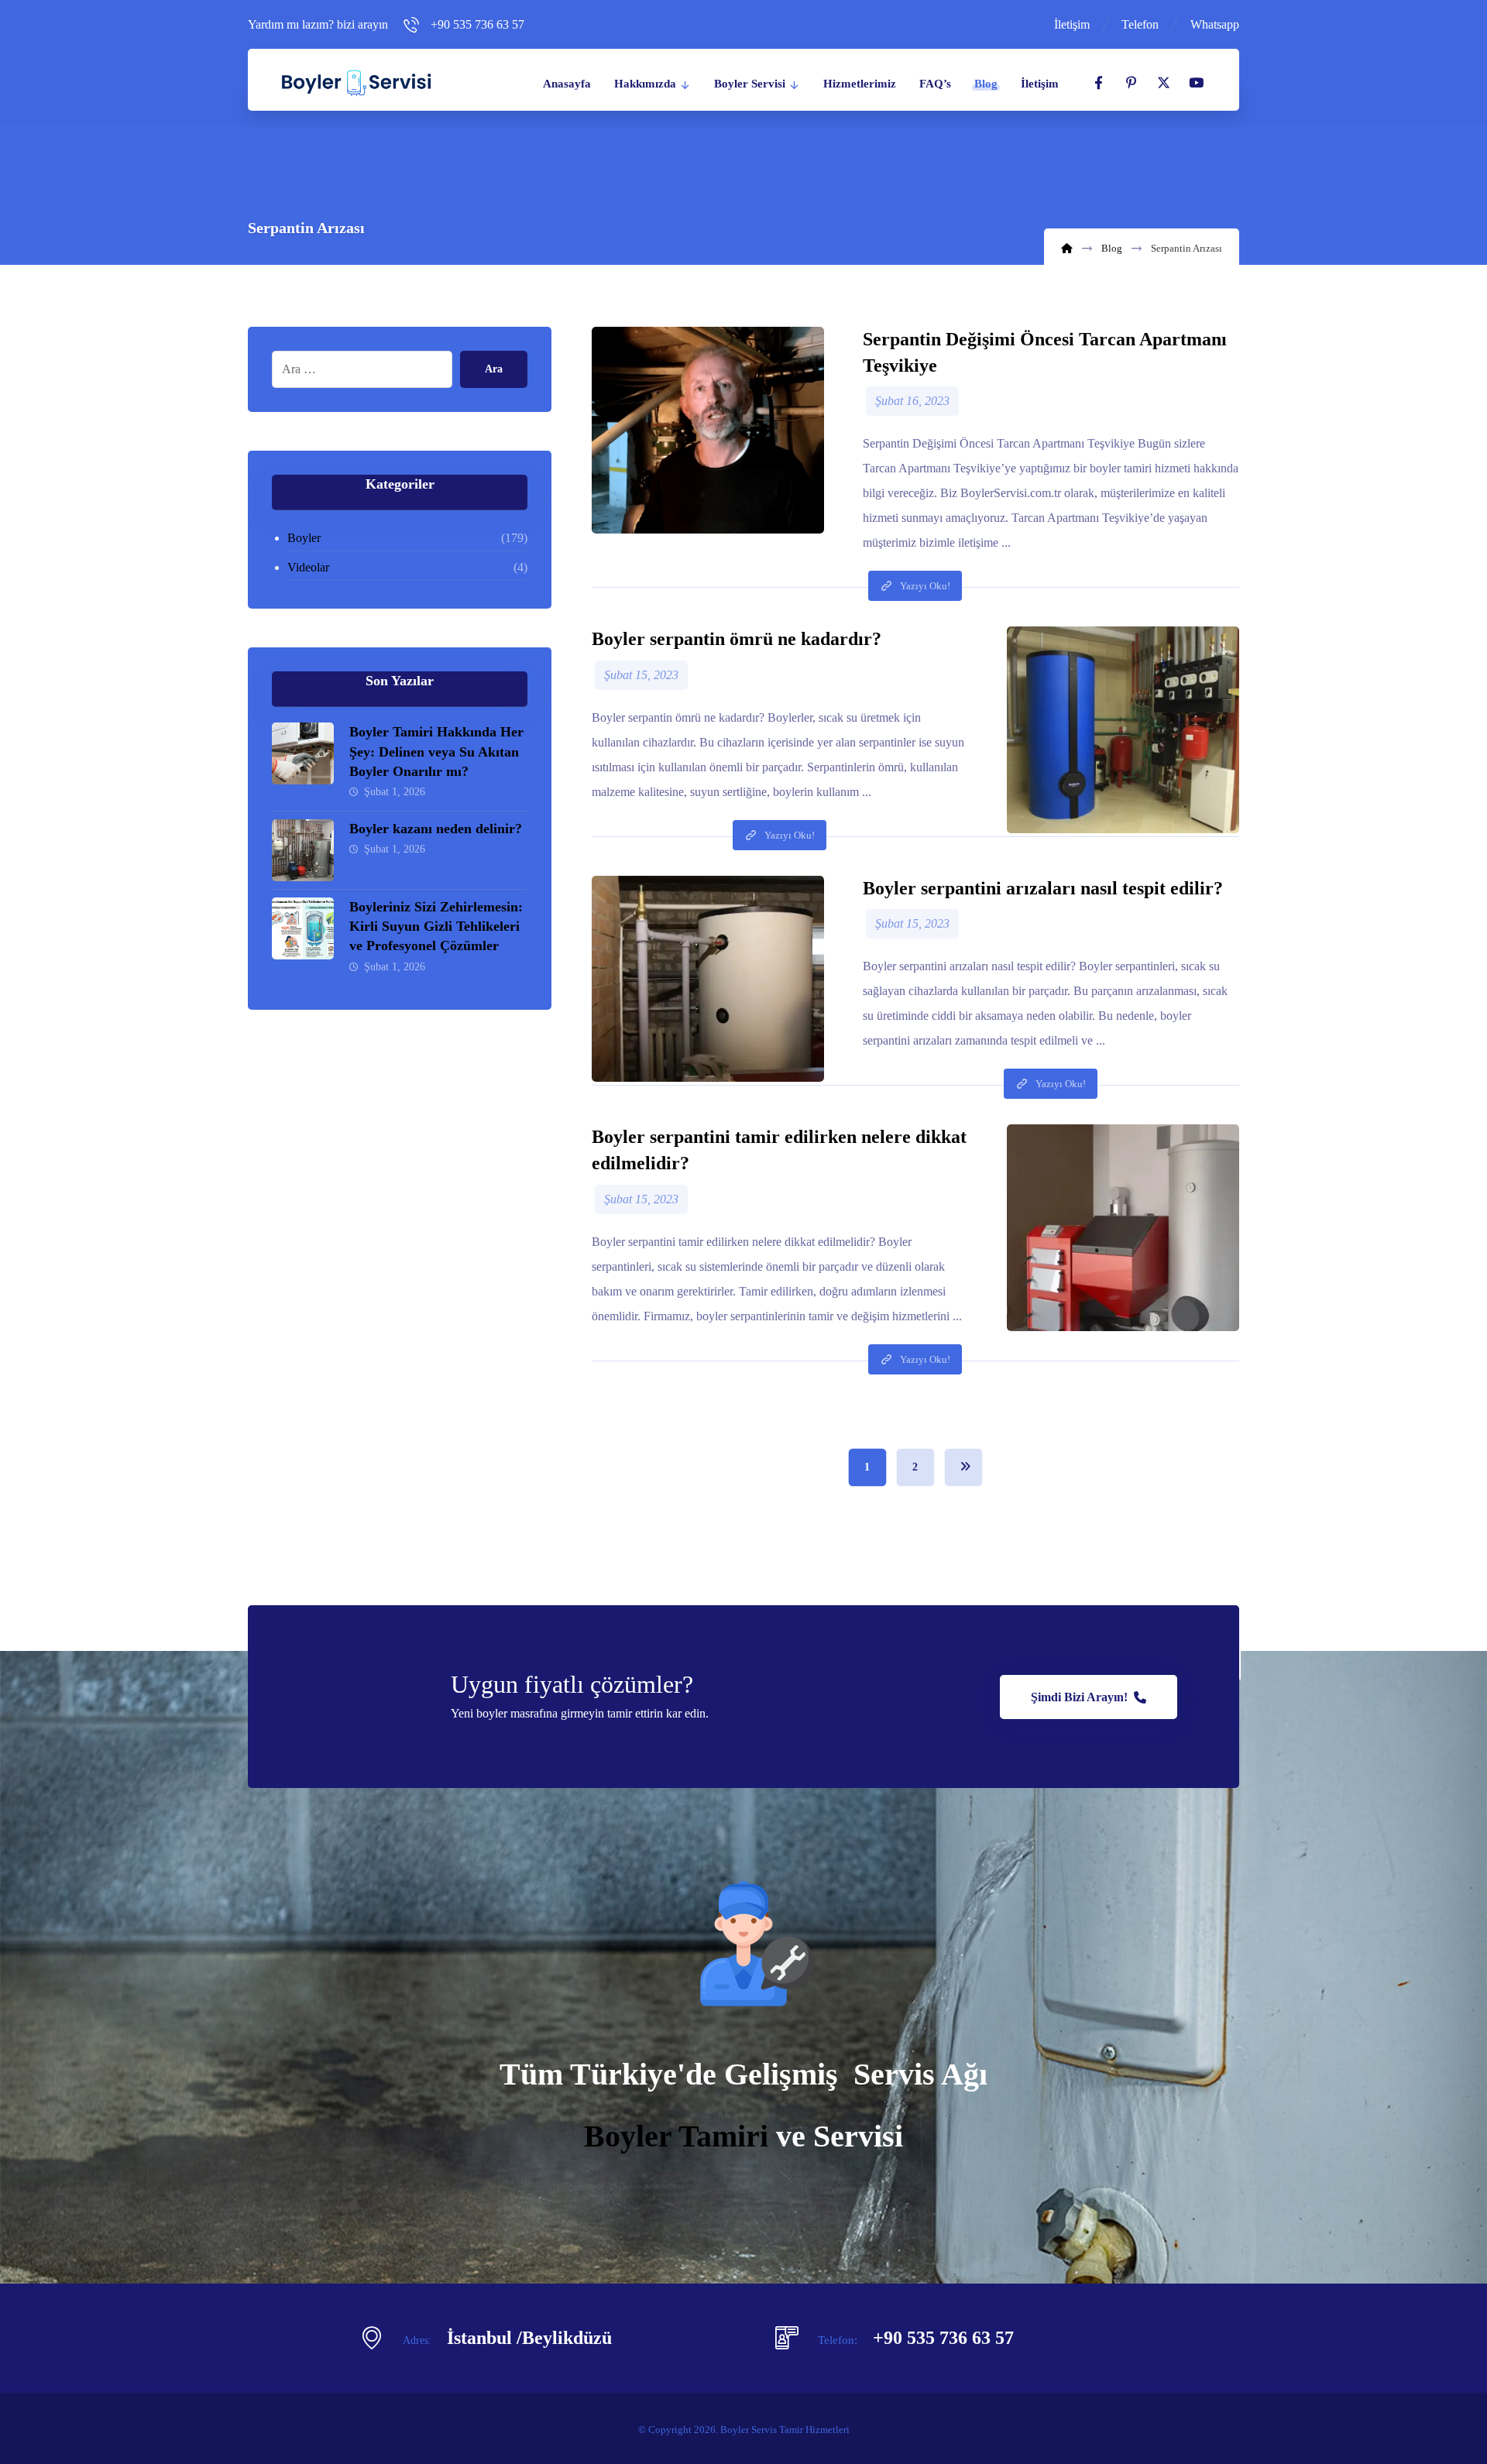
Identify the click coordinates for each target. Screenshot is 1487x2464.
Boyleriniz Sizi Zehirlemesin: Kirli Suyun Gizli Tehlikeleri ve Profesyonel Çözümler (436, 926)
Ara (494, 369)
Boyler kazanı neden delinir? (436, 829)
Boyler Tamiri (676, 2136)
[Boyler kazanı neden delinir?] (303, 850)
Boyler (304, 538)
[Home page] (1067, 248)
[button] (1098, 83)
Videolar (308, 567)
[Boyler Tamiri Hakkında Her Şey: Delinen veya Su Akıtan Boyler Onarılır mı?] (303, 753)
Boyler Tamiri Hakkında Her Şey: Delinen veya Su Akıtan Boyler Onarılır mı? (436, 751)
